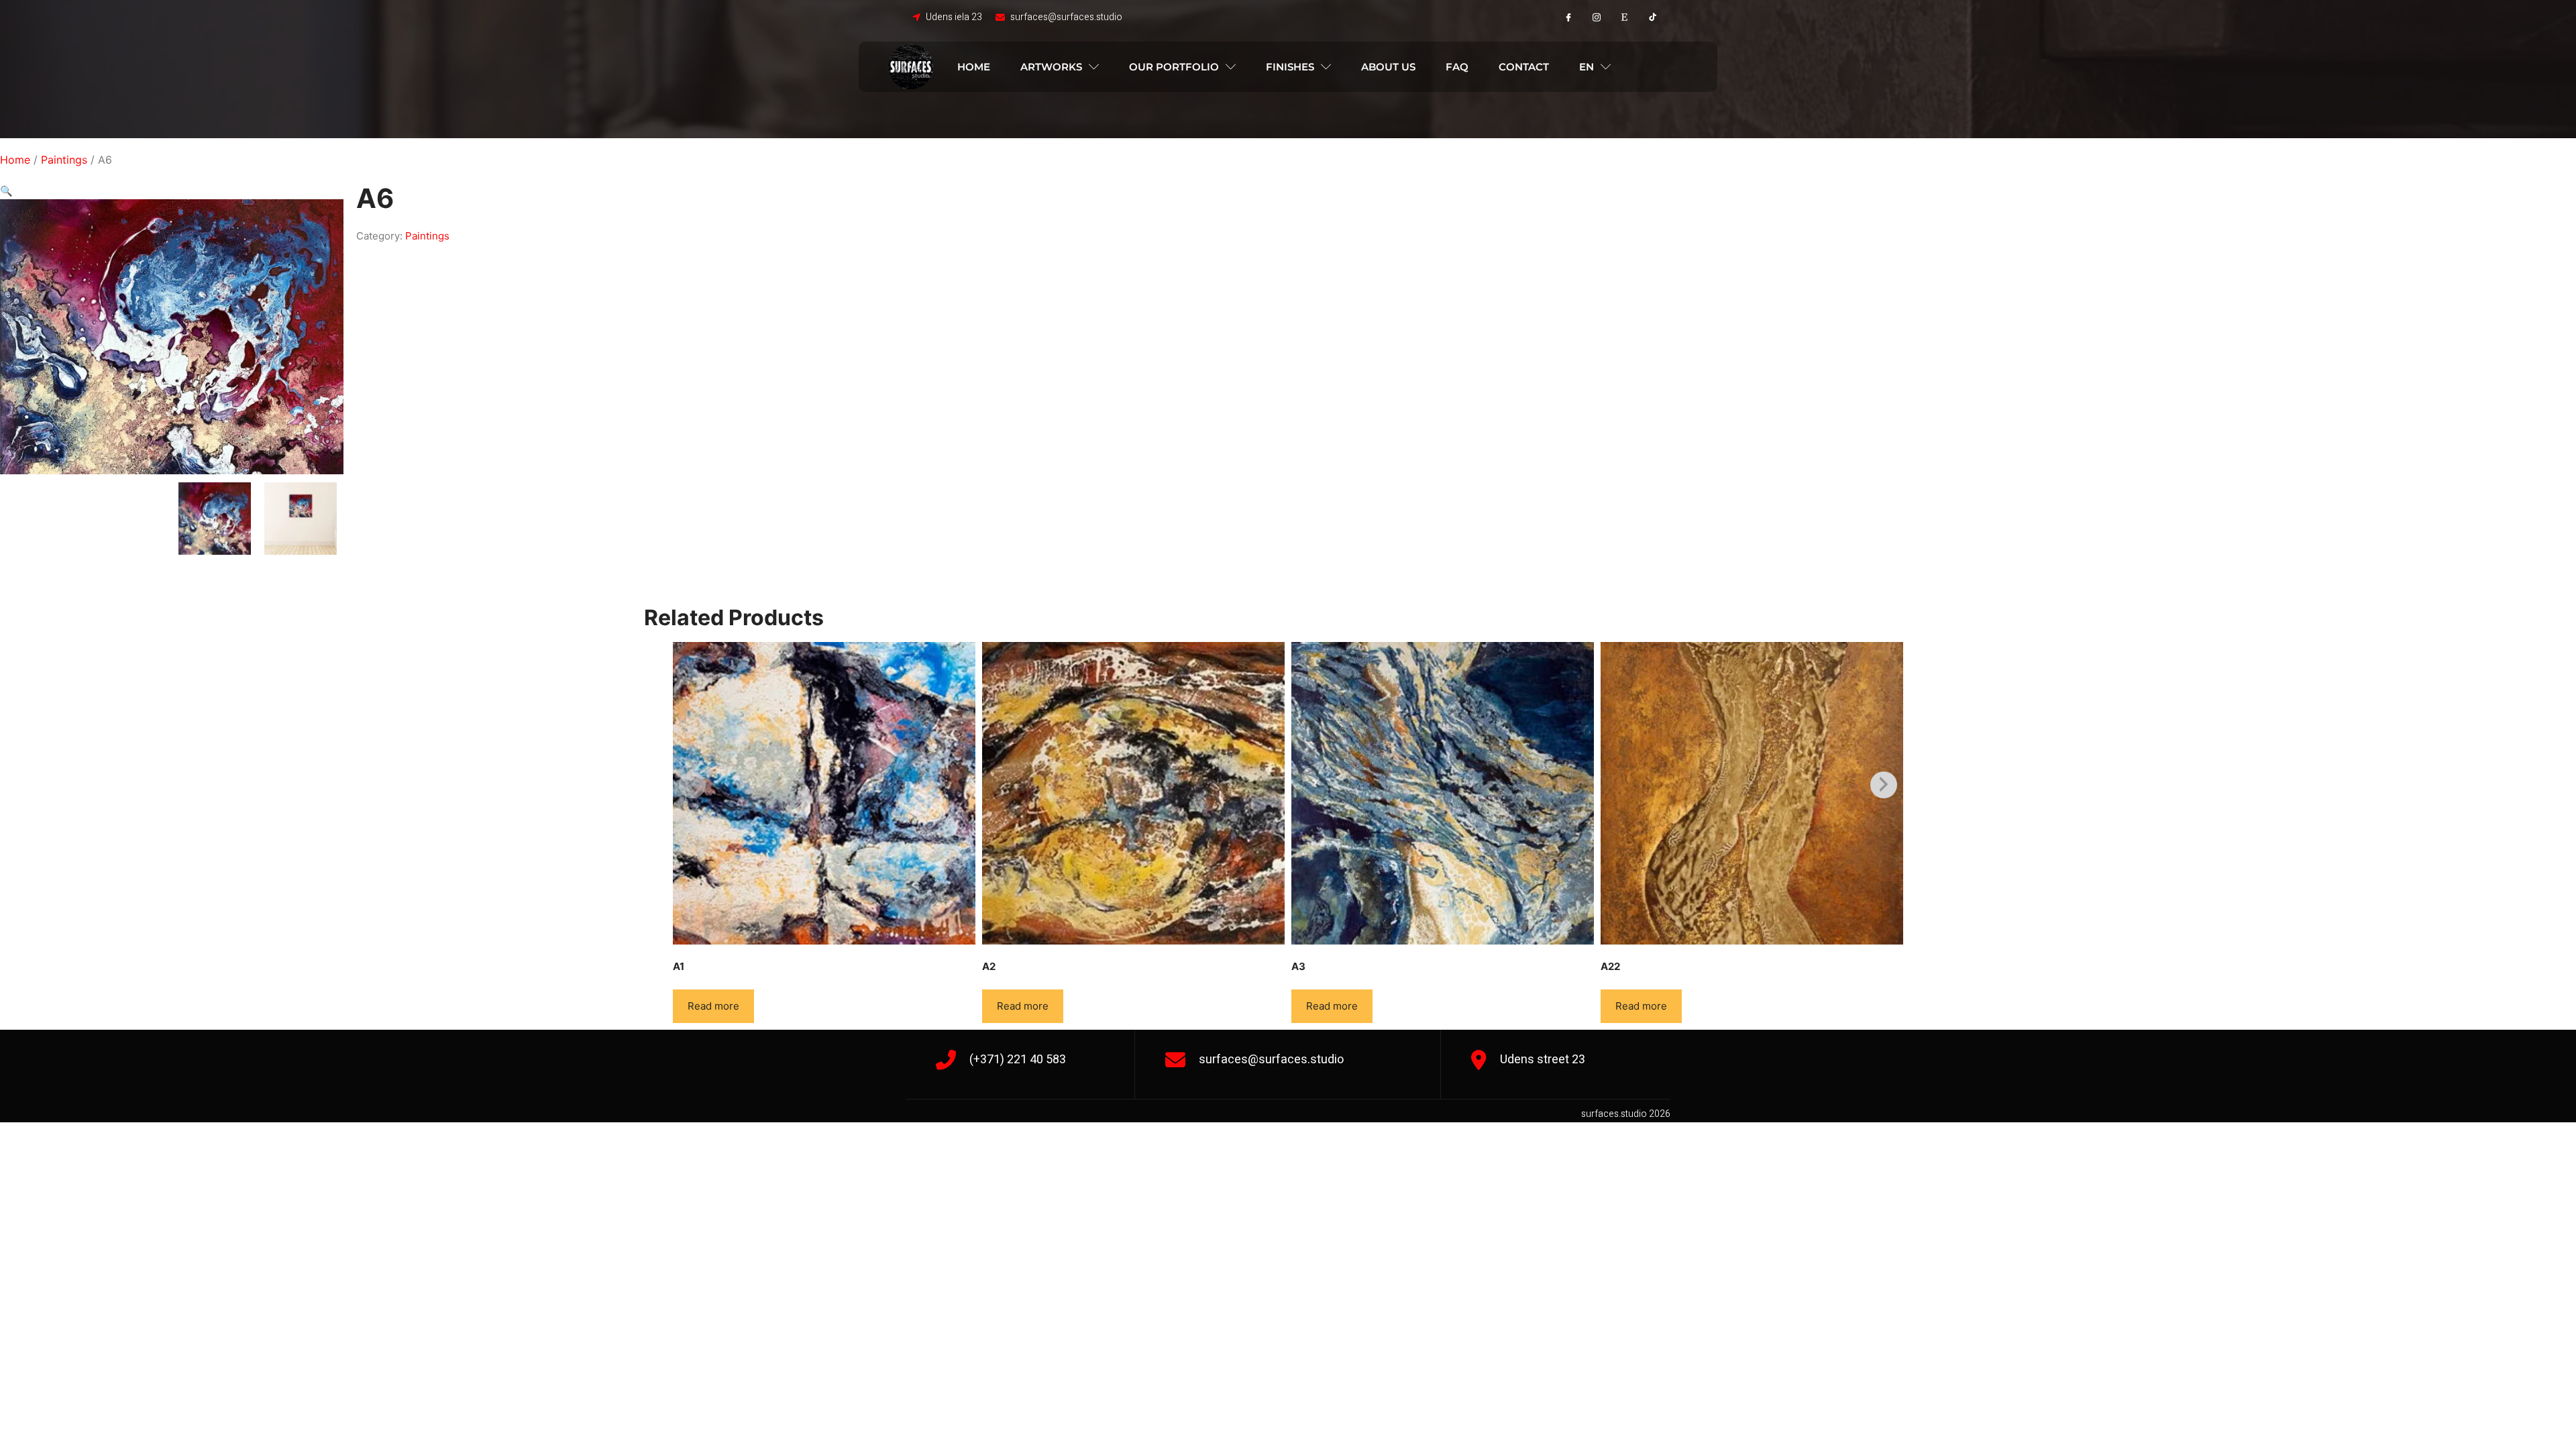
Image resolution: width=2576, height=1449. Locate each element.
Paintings (64, 160)
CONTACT (1524, 67)
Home (15, 160)
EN (1587, 67)
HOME (974, 67)
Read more (713, 1006)
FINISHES (1290, 67)
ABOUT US (1388, 67)
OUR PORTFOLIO (1174, 67)
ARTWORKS (1051, 67)
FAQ (1457, 67)
